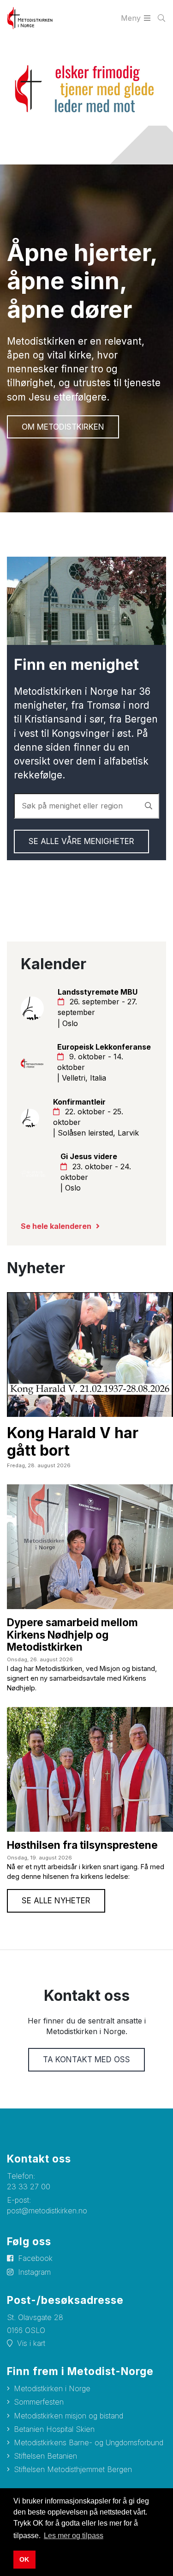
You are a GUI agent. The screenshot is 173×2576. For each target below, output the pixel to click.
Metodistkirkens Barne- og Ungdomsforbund (89, 2442)
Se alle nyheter (56, 1901)
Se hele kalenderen (56, 1226)
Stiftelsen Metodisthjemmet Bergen (73, 2469)
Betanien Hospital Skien (54, 2429)
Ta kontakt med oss (86, 2060)
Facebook (35, 2258)
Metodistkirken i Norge (52, 2388)
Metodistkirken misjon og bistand (69, 2416)
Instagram (34, 2272)
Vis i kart (31, 2343)
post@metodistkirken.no (47, 2211)
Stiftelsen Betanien (45, 2456)
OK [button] (24, 2559)
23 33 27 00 (29, 2187)
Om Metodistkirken (63, 427)
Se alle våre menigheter (81, 841)
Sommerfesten (39, 2402)
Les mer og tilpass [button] (74, 2536)
